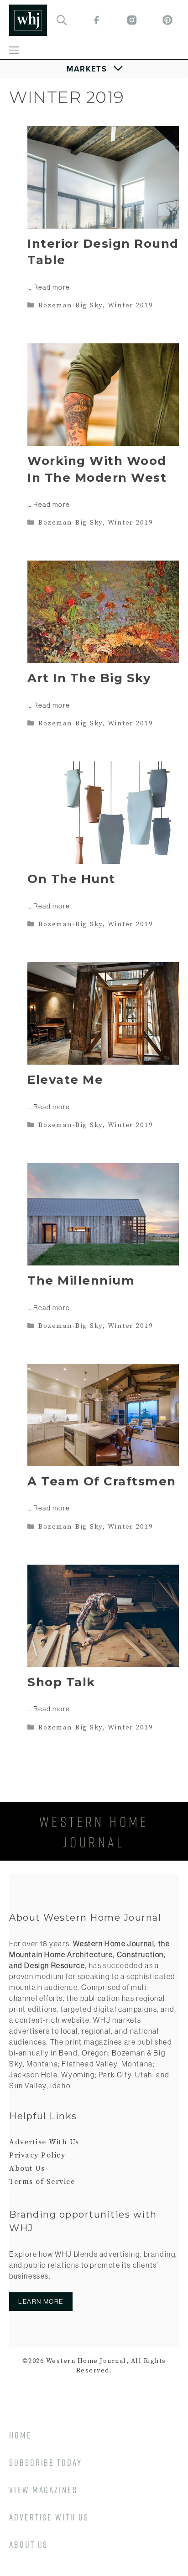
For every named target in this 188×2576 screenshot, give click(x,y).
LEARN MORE (41, 2301)
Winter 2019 (131, 305)
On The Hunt (71, 879)
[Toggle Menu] (94, 69)
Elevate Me (65, 1080)
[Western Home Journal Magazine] (28, 20)
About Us (27, 2168)
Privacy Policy (37, 2155)
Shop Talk (61, 1682)
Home (21, 2435)
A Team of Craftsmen (102, 1481)
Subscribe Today (46, 2462)
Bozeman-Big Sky (70, 305)
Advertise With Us (44, 2142)
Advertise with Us (49, 2517)
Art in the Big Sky (89, 678)
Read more (52, 287)
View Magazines (43, 2489)
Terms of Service (42, 2182)
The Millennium (81, 1280)
